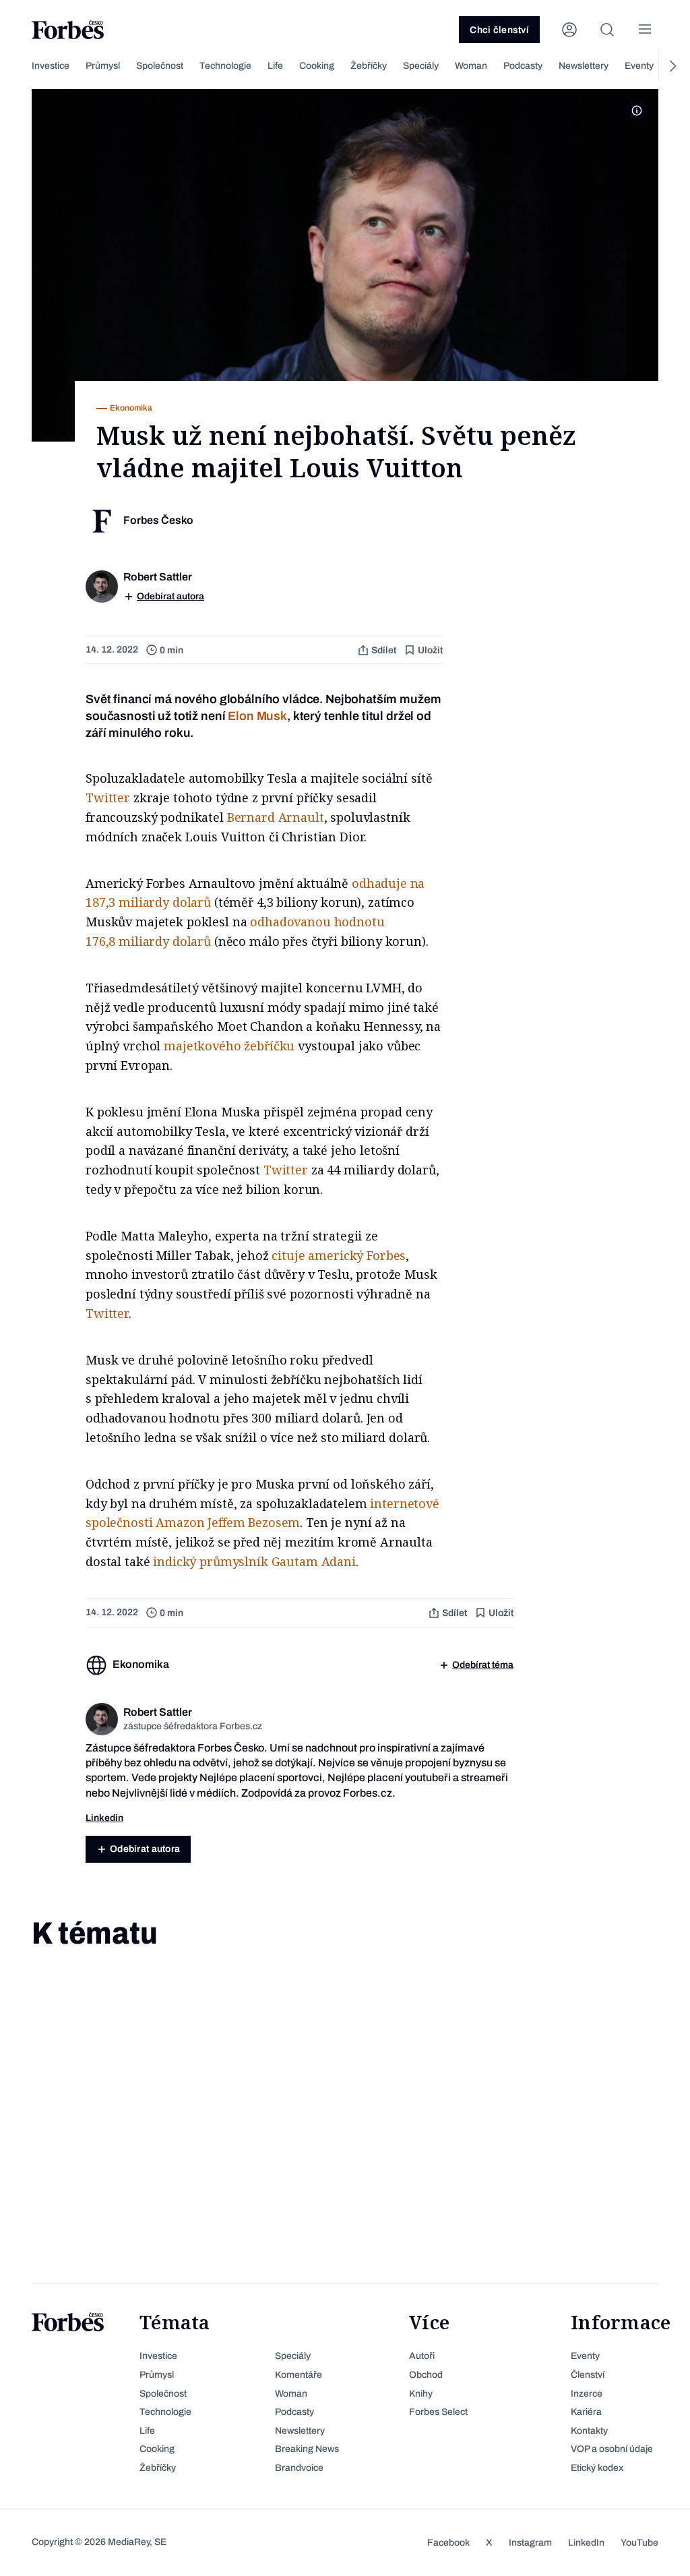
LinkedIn (586, 2543)
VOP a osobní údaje (612, 2449)
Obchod (426, 2375)
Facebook (448, 2543)
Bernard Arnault (276, 817)
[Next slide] (672, 66)
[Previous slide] (18, 66)
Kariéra (586, 2412)
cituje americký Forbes (339, 1255)
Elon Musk (257, 716)
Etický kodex (597, 2468)
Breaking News (307, 2449)
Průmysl (103, 66)
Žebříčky (369, 66)
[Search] (607, 30)
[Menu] (645, 30)
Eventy (639, 66)
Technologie (225, 66)
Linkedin (104, 1818)
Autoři (422, 2356)
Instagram (530, 2543)
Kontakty (589, 2431)
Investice (51, 66)
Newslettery (584, 66)
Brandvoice (299, 2468)
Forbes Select (438, 2412)
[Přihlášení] (569, 30)
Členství (588, 2375)
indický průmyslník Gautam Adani (254, 1561)
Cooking (317, 66)
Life (275, 66)
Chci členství (499, 30)
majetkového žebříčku (229, 1046)
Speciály (421, 66)
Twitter (108, 798)
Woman (471, 66)
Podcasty (523, 66)
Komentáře (299, 2375)
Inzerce (587, 2394)
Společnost (160, 66)
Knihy (421, 2394)
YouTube (639, 2543)
